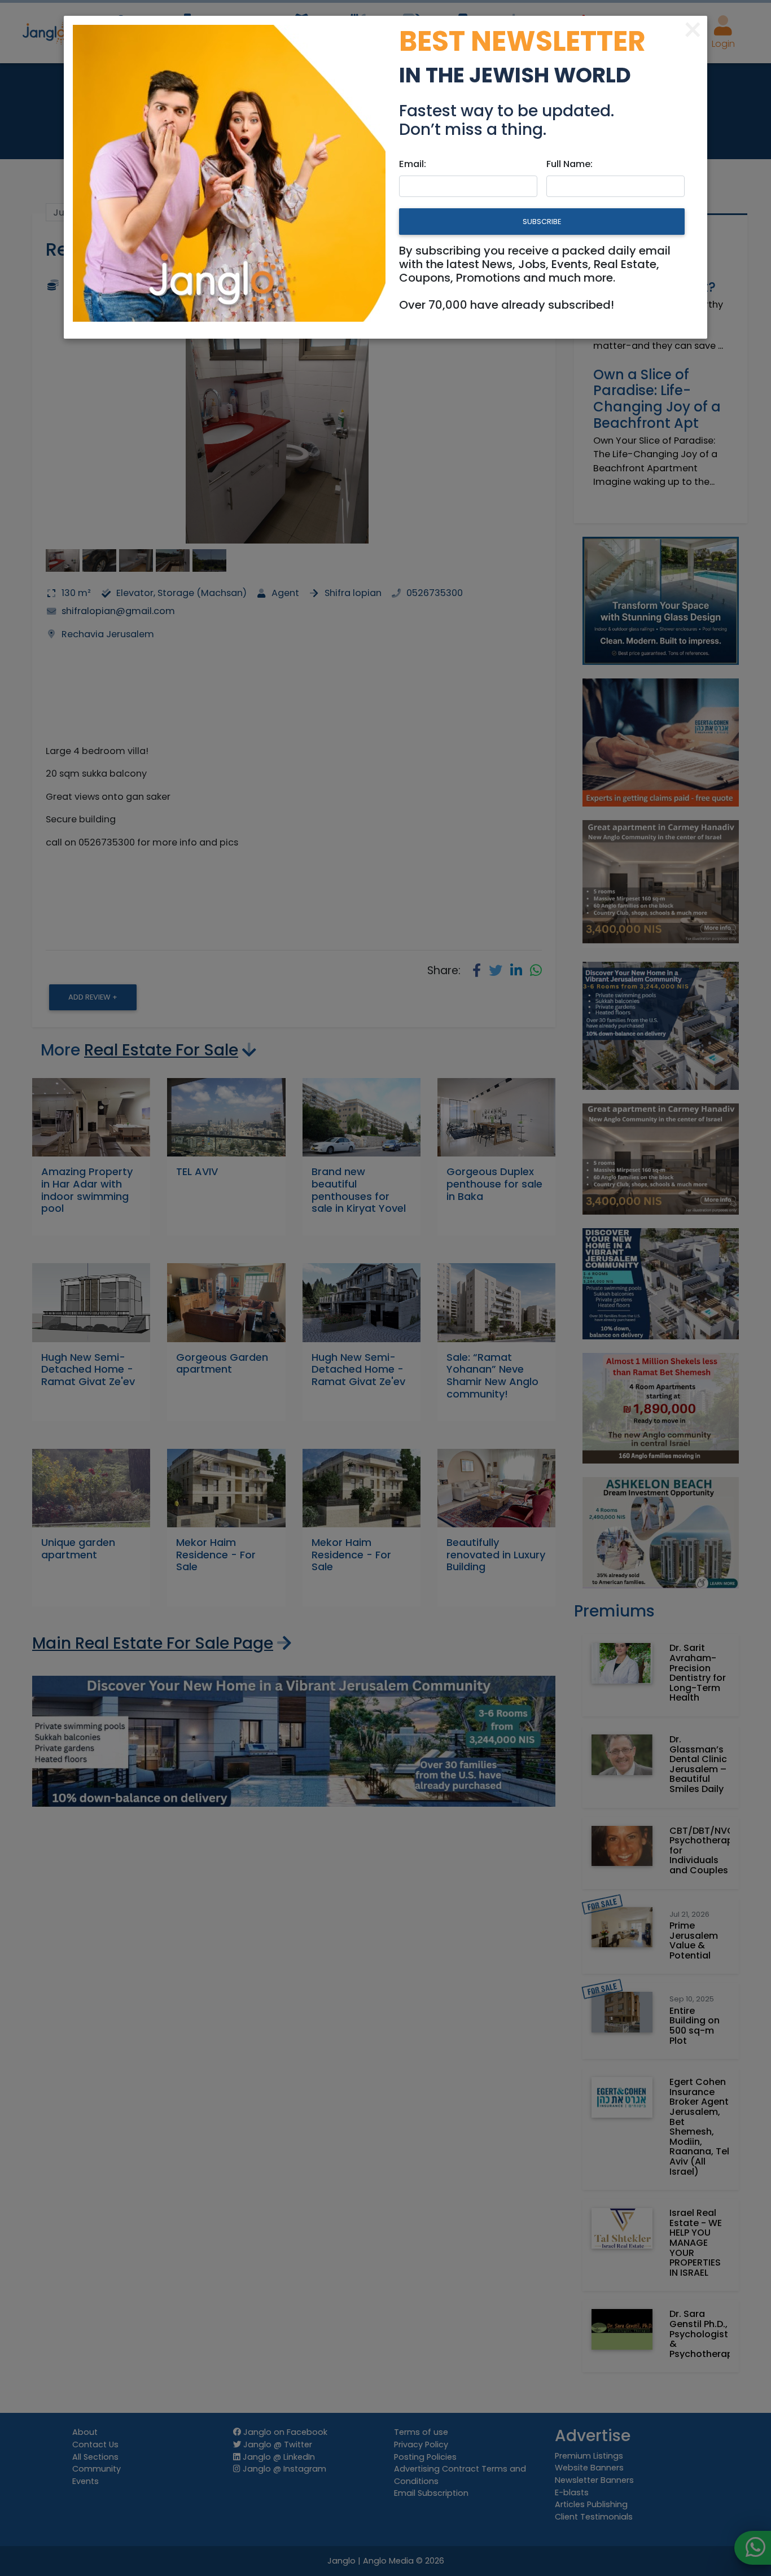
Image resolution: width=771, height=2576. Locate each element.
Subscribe (542, 222)
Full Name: (570, 164)
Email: (413, 164)
